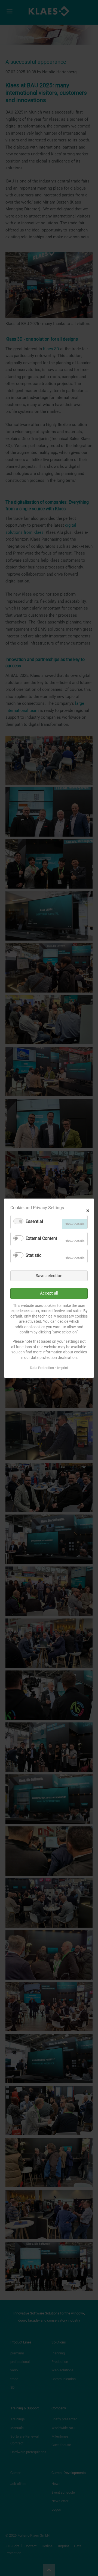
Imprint (63, 1368)
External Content (41, 1238)
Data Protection (42, 1368)
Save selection (49, 1275)
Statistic (33, 1255)
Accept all (49, 1293)
